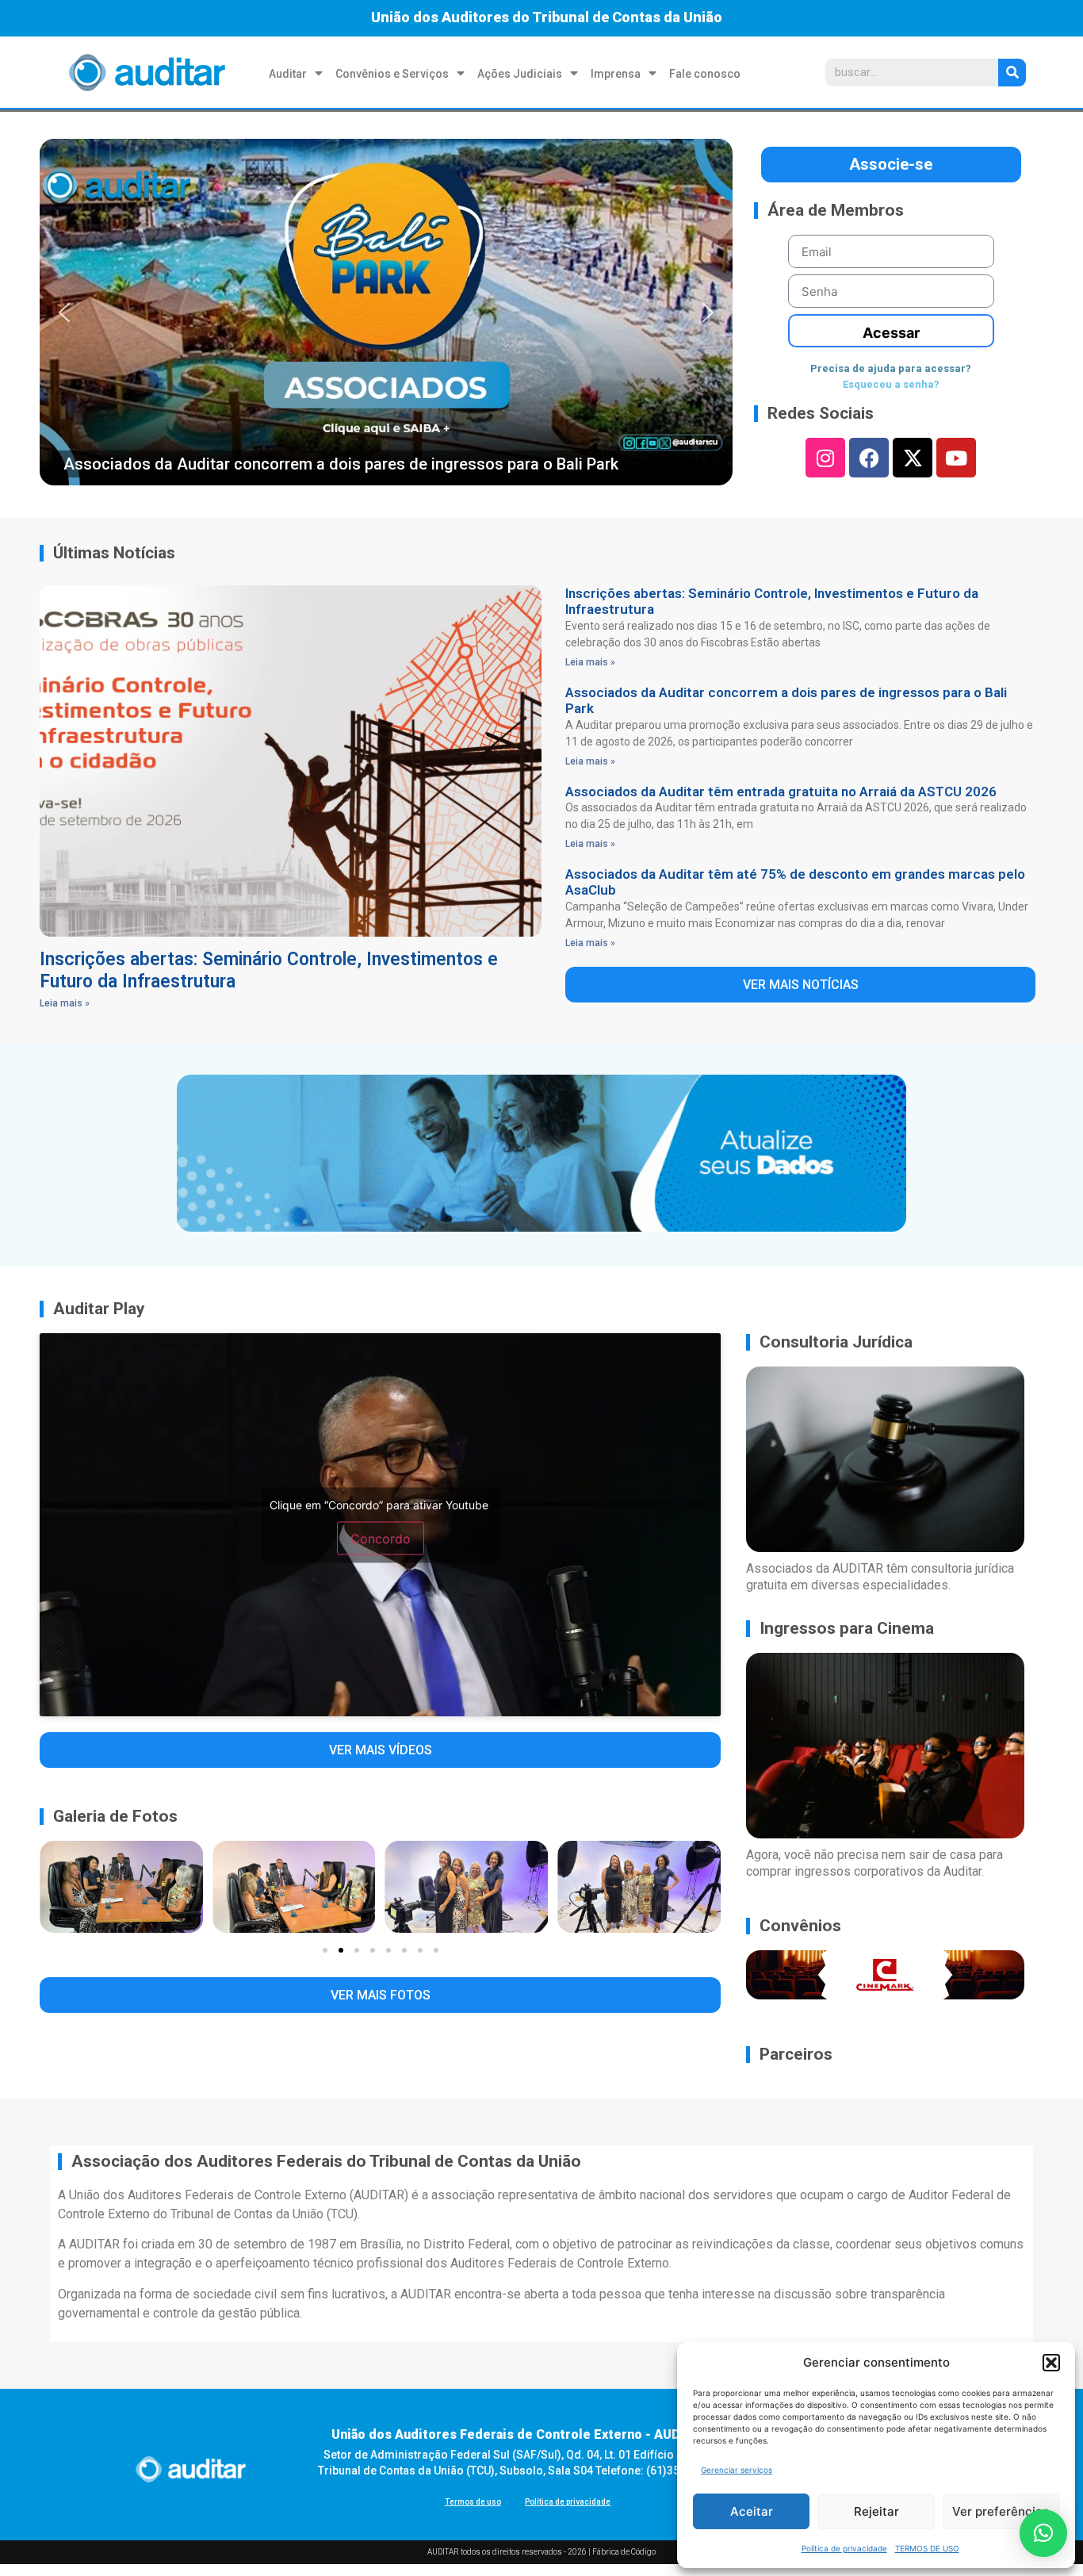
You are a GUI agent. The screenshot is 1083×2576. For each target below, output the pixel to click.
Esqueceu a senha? (891, 384)
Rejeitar (876, 2511)
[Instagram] (825, 458)
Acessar (891, 333)
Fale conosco (705, 74)
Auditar (288, 74)
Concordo (381, 1538)
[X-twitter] (913, 458)
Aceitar (752, 2511)
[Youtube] (956, 458)
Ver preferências (1001, 2511)
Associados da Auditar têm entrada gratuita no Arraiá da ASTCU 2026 (781, 792)
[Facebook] (869, 458)
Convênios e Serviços (392, 74)
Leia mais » (65, 1003)
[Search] (1012, 73)
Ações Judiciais (520, 74)
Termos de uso (473, 2502)
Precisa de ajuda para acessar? (891, 368)
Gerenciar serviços (737, 2470)
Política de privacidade (844, 2548)
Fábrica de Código (624, 2552)
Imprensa (616, 74)
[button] (1051, 2363)
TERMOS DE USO (927, 2548)
